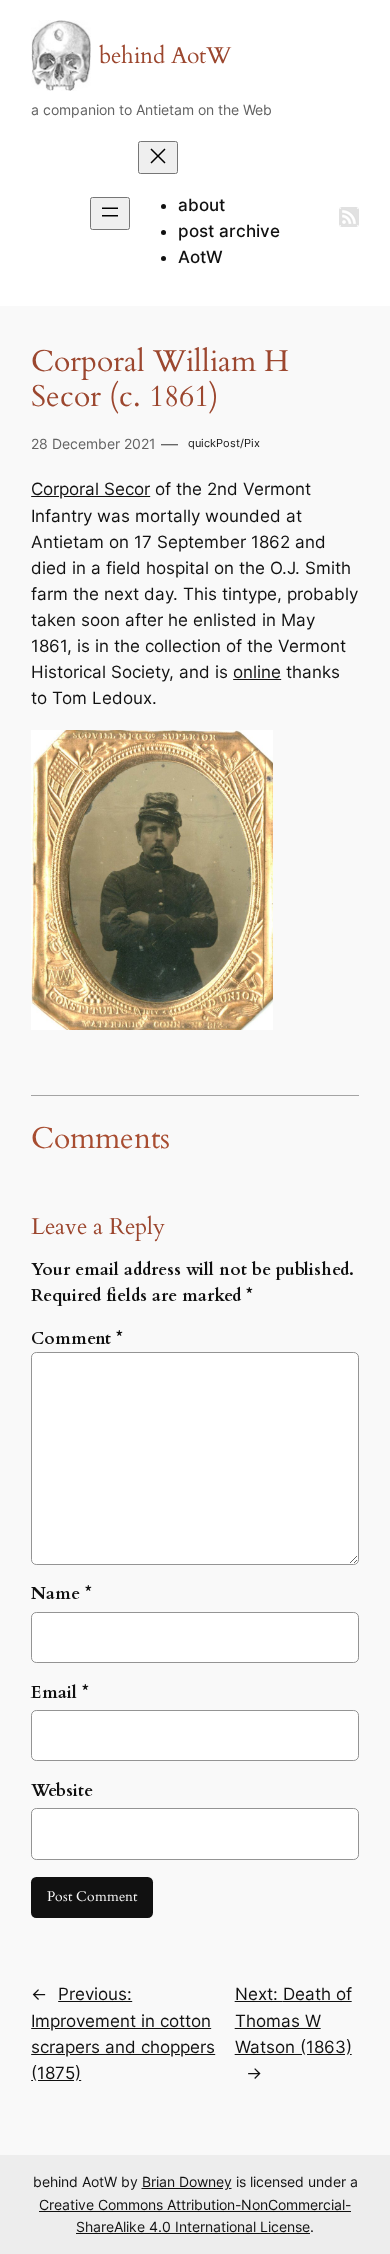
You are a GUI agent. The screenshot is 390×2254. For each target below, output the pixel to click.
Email (60, 1692)
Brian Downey (187, 2181)
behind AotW (165, 55)
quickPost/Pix (224, 443)
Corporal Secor (90, 489)
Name (61, 1593)
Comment (77, 1338)
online (257, 672)
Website (62, 1790)
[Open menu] (110, 213)
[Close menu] (158, 157)
